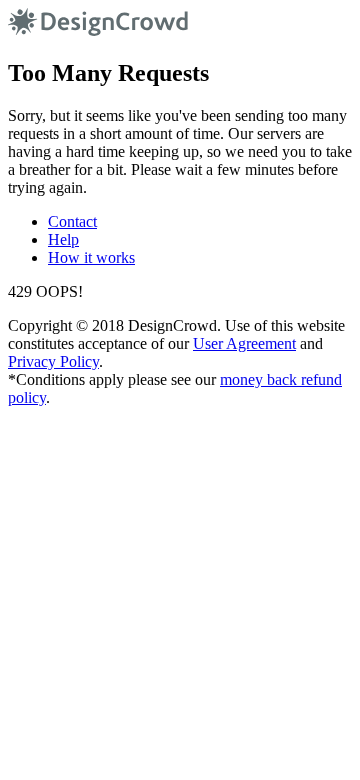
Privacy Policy (53, 361)
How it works (91, 257)
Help (63, 239)
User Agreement (244, 343)
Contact (72, 221)
